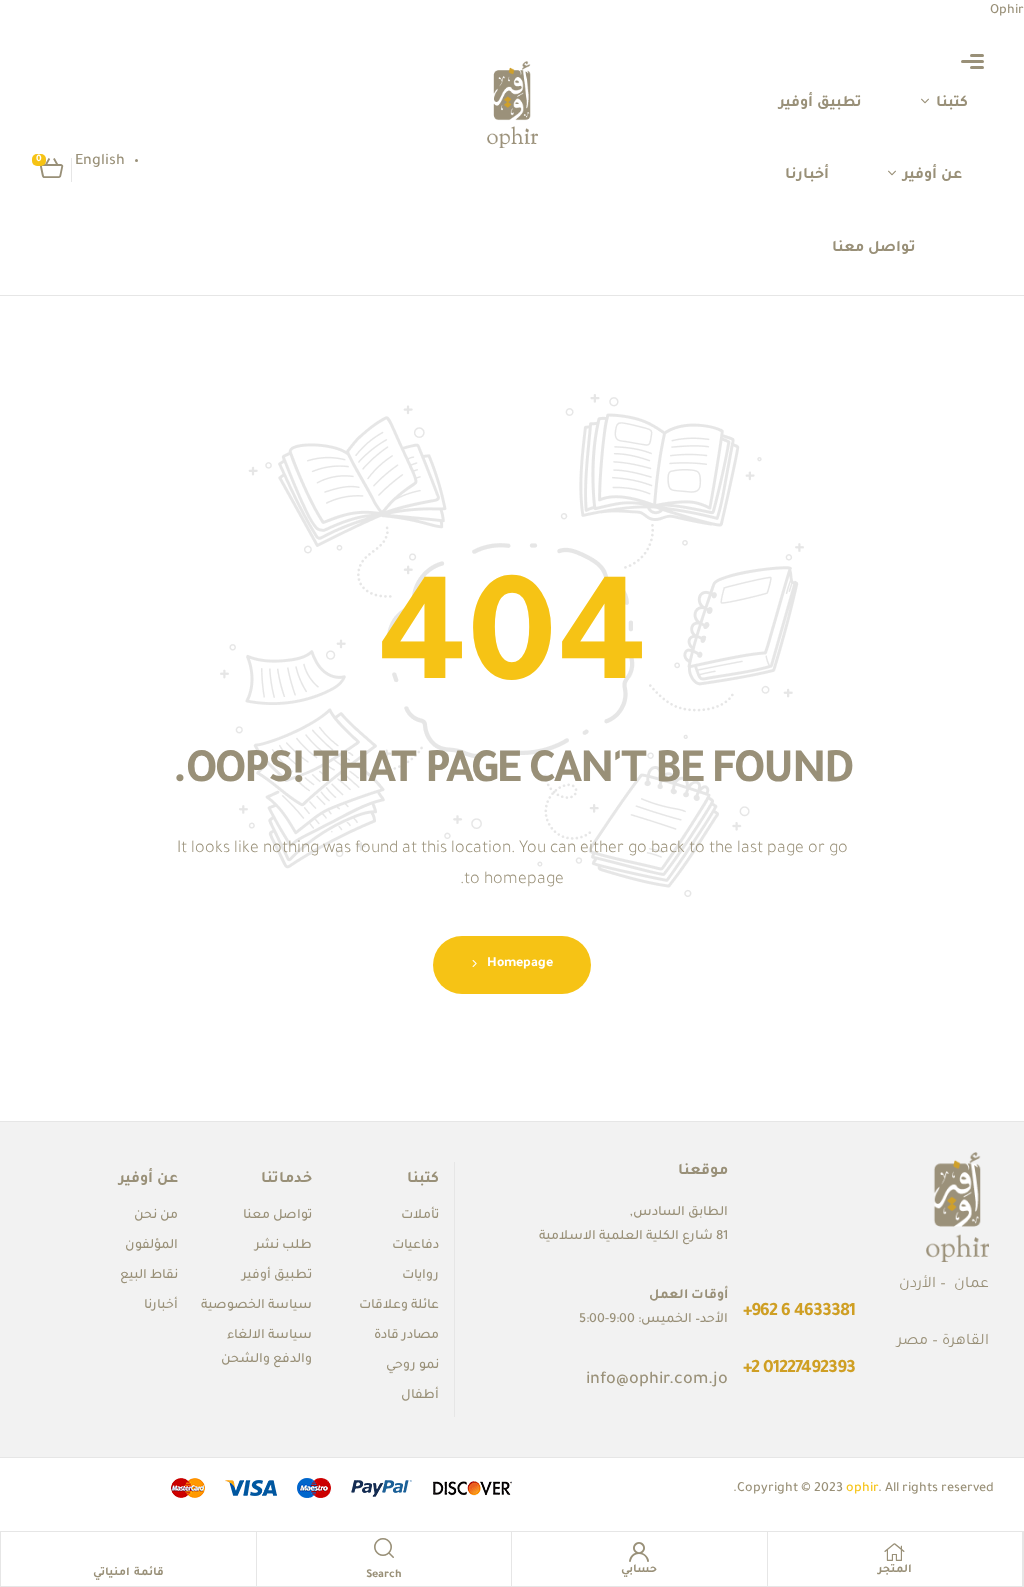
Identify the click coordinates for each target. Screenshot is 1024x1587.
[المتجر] (895, 1552)
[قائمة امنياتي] (128, 1555)
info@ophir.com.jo (657, 1380)
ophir (862, 1489)
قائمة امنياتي (128, 1573)
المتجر (895, 1570)
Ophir (1007, 11)
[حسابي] (639, 1552)
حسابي (639, 1570)
